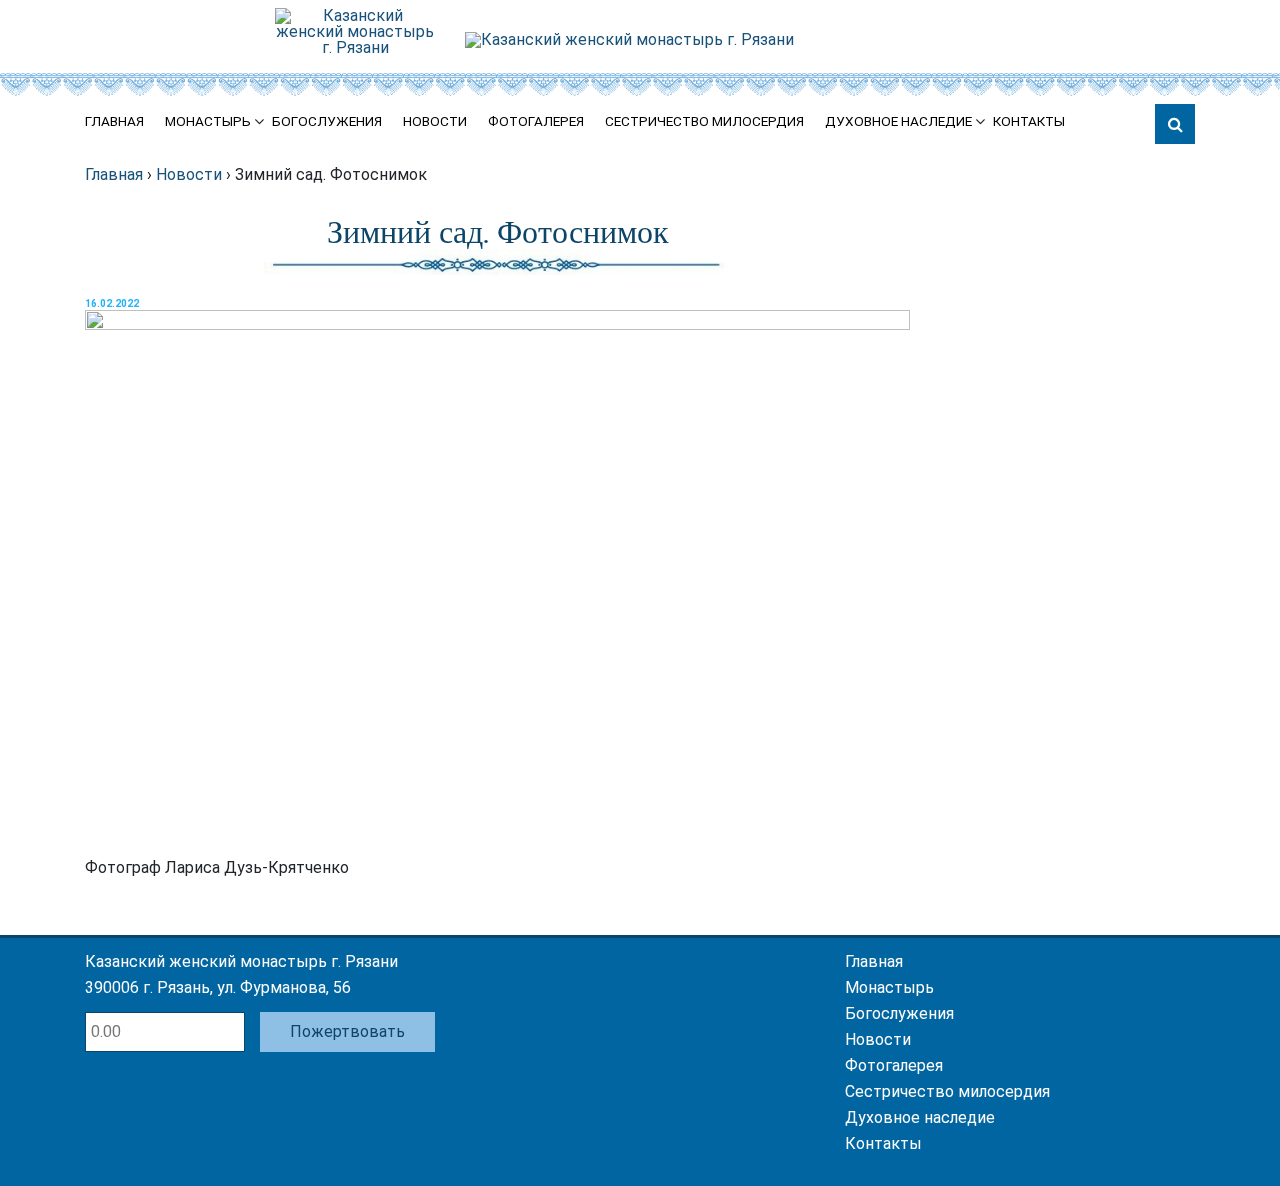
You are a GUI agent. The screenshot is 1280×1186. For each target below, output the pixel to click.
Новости (435, 122)
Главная (114, 122)
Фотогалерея (536, 122)
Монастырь (208, 122)
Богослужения (327, 122)
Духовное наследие (898, 122)
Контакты (1029, 122)
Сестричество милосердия (704, 122)
